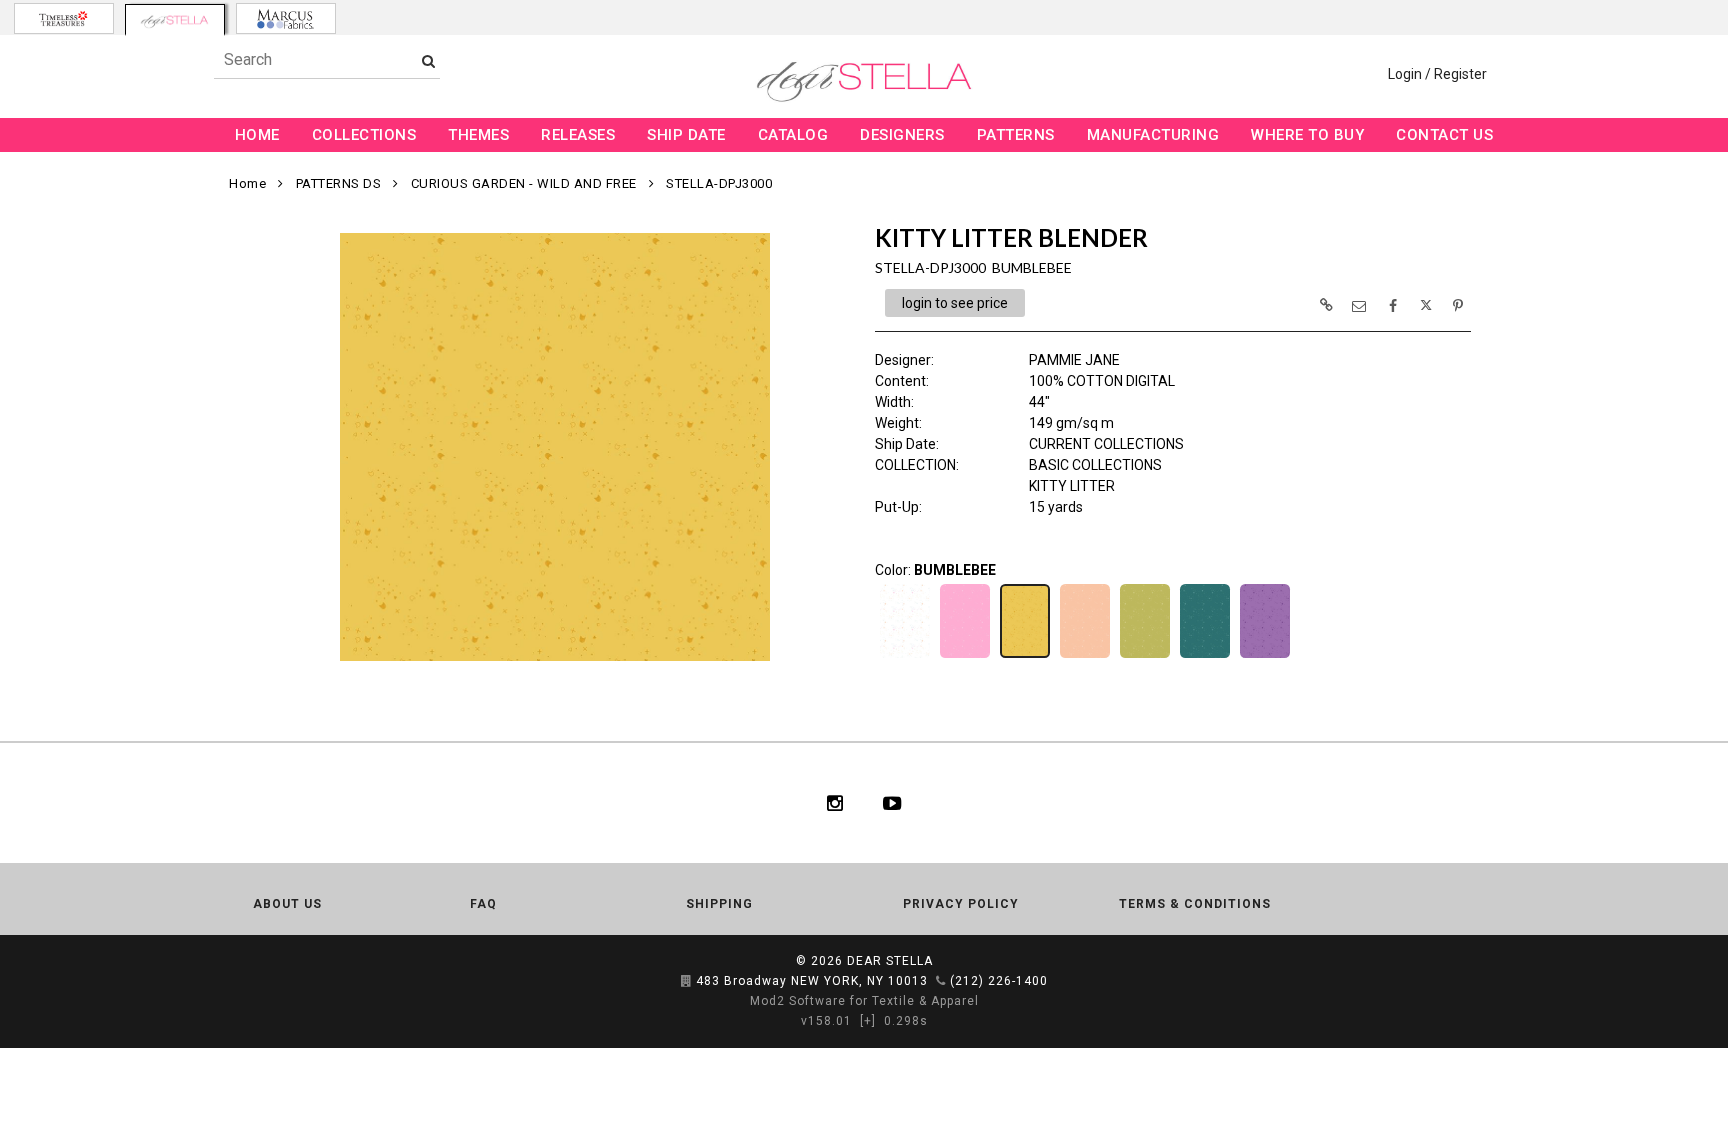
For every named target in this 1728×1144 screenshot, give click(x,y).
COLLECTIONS (364, 135)
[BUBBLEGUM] (965, 656)
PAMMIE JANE (1074, 360)
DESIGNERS (902, 135)
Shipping (719, 904)
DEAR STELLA (890, 961)
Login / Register (1437, 74)
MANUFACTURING (1153, 135)
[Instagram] (835, 803)
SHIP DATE (686, 135)
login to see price (955, 303)
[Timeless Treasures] (64, 18)
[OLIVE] (1145, 656)
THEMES (478, 135)
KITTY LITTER (1072, 486)
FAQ (483, 904)
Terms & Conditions (1195, 904)
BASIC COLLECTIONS (1095, 465)
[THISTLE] (1265, 656)
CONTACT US (1444, 135)
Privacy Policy (961, 904)
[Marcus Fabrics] (286, 18)
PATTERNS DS (339, 183)
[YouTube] (892, 803)
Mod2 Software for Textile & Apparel (864, 1001)
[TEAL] (1205, 656)
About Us (287, 904)
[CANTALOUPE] (1085, 656)
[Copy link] (1326, 305)
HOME (257, 135)
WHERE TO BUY (1307, 135)
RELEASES (578, 135)
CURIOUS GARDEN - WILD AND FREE (524, 183)
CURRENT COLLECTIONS (1106, 444)
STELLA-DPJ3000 (719, 183)
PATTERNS (1016, 135)
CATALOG (793, 135)
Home (247, 183)
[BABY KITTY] (905, 656)
